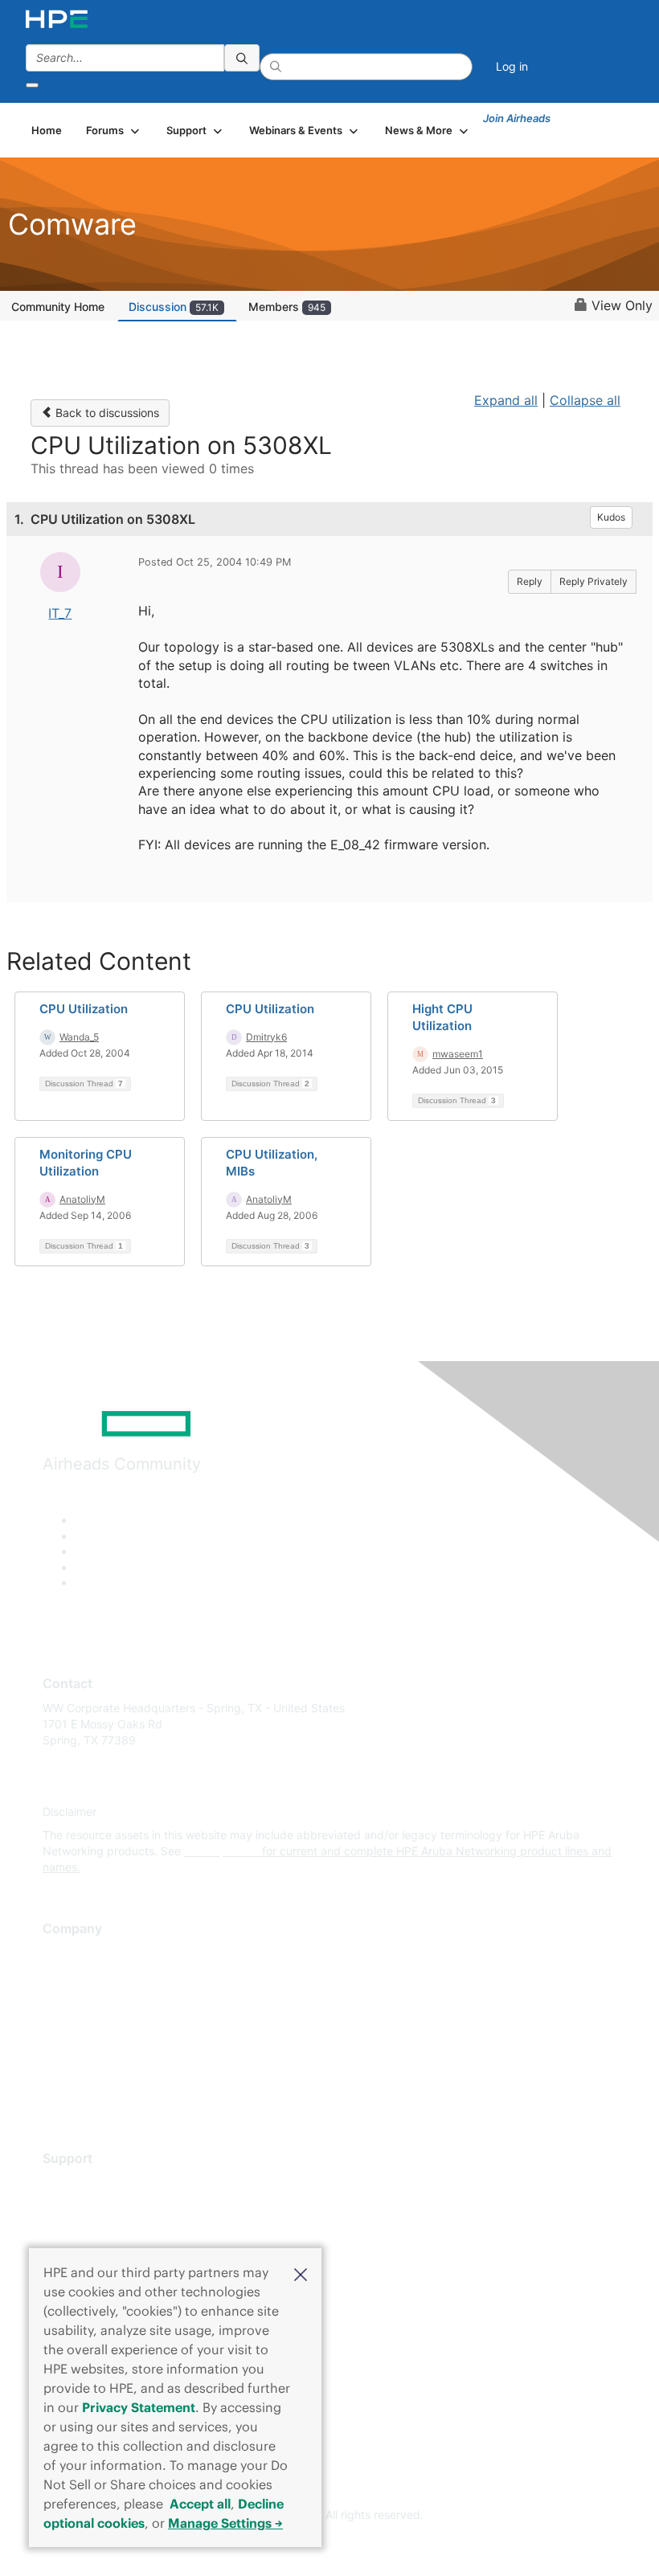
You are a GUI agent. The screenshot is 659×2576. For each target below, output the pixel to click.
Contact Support (86, 2207)
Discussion (174, 307)
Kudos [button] (611, 517)
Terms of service (86, 2072)
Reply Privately (594, 581)
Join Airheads (517, 118)
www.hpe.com (221, 1851)
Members (287, 307)
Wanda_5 (79, 1037)
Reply (530, 581)
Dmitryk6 (266, 1037)
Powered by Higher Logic (330, 2544)
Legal (57, 2096)
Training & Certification (102, 2230)
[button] (301, 2273)
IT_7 (60, 613)
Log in (512, 66)
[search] (242, 58)
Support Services (88, 2183)
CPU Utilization (84, 1009)
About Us (67, 1954)
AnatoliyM (82, 1199)
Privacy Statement (139, 2407)
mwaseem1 (458, 1054)
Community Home (58, 307)
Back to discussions (106, 413)
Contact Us (72, 2001)
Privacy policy (80, 2049)
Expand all (506, 400)
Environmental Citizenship (110, 2024)
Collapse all (585, 400)
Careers (63, 1977)
